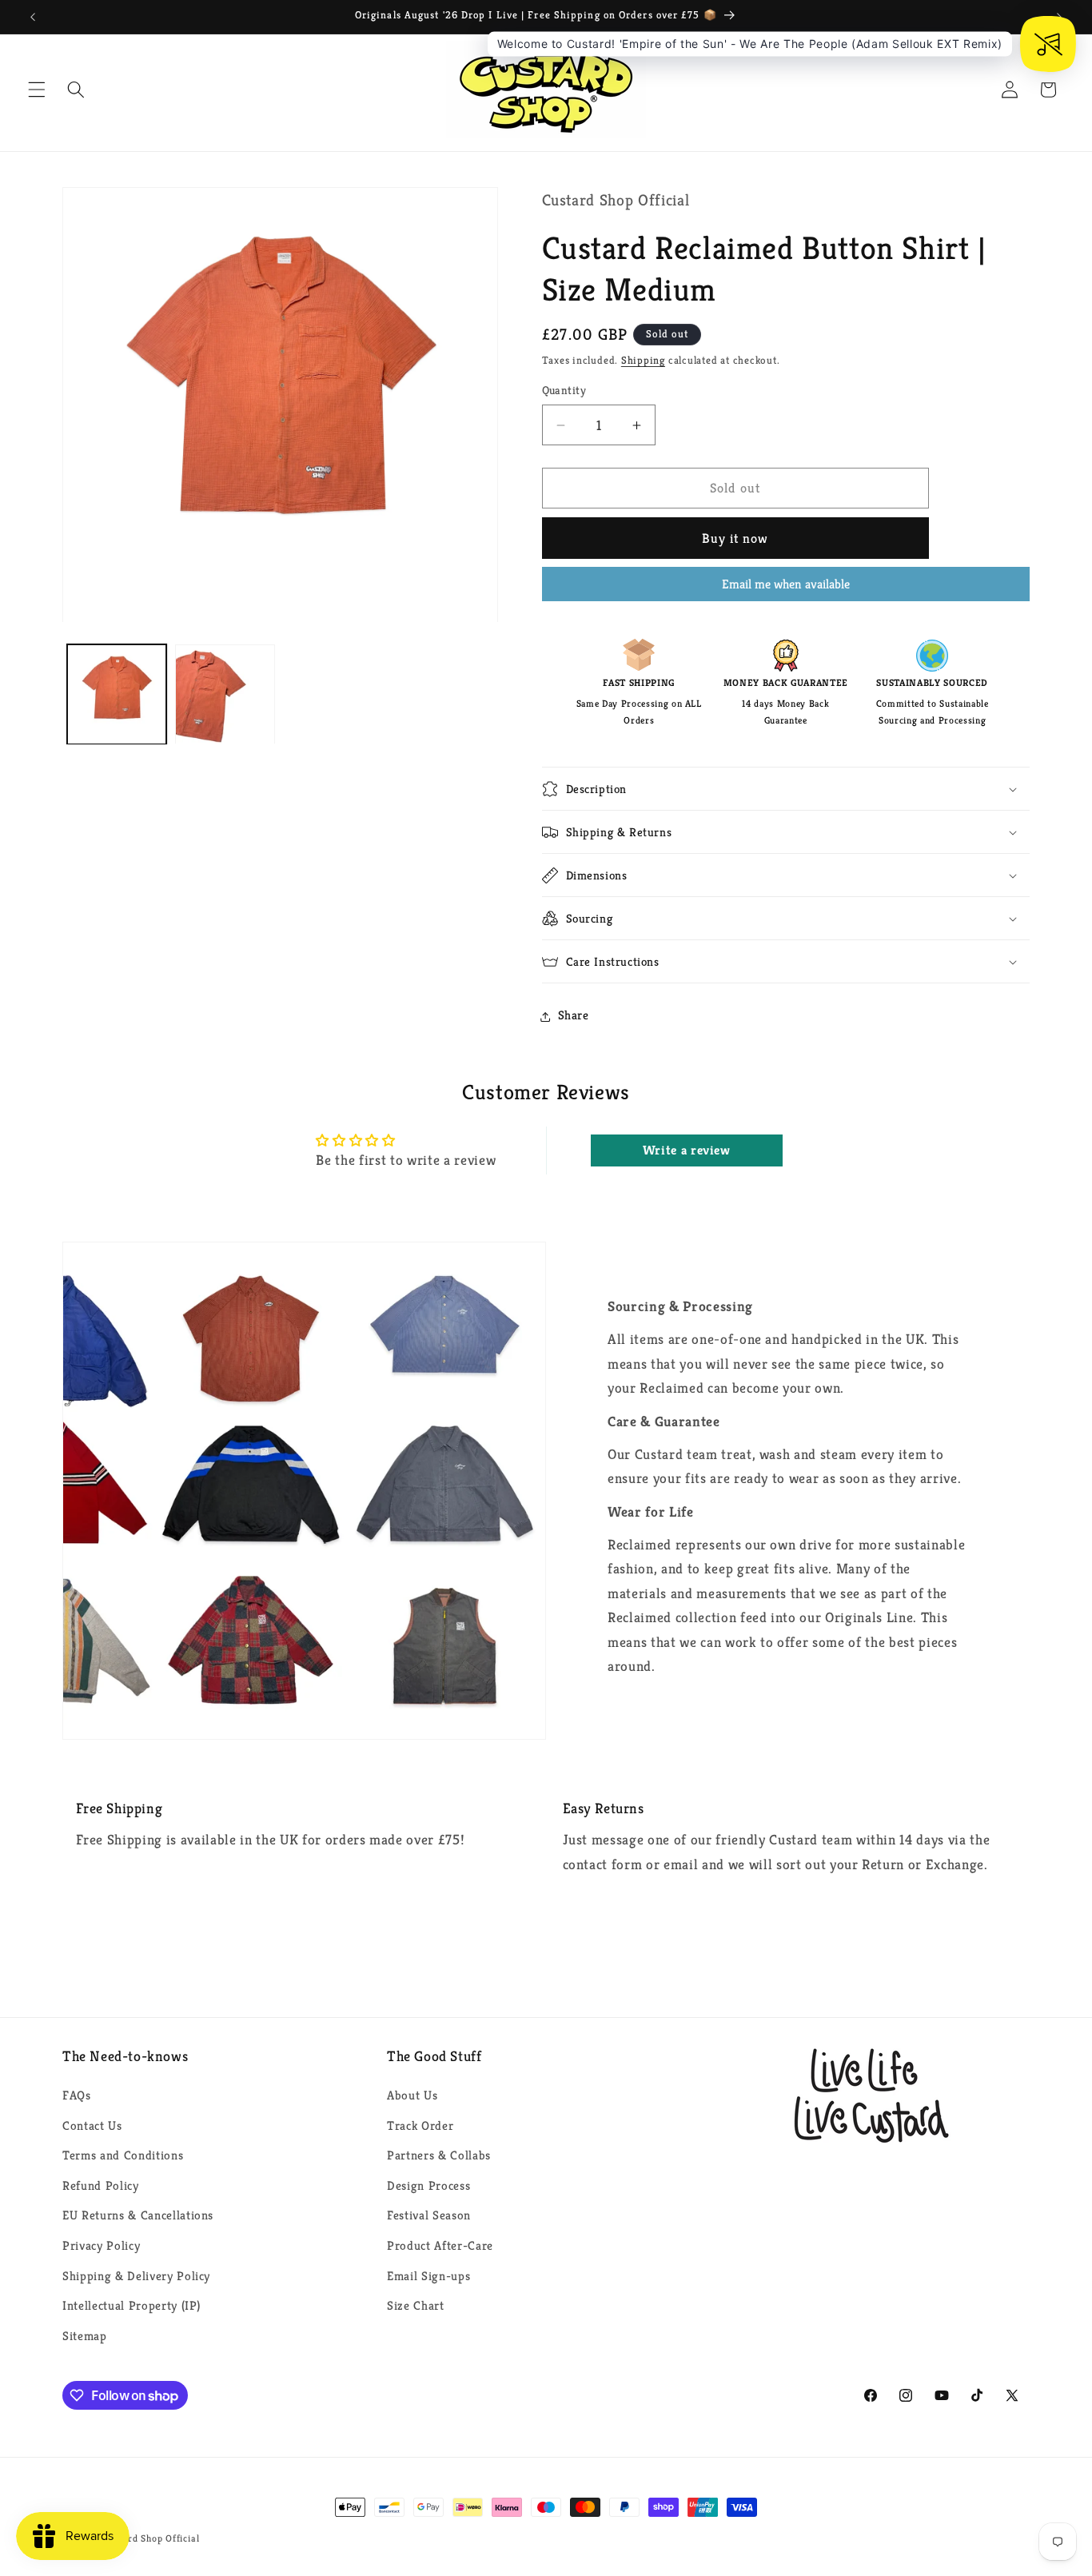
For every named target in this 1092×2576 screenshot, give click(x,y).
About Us (412, 2095)
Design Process (428, 2185)
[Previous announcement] (33, 17)
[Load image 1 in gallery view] (117, 694)
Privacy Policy (101, 2245)
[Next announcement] (1059, 17)
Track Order (420, 2125)
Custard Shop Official (151, 2538)
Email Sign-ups (428, 2276)
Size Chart (416, 2306)
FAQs (77, 2095)
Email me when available (786, 584)
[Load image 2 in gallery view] (225, 694)
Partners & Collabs (439, 2155)
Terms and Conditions (123, 2155)
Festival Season (429, 2216)
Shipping (643, 361)
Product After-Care (440, 2245)
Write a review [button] (687, 1150)
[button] (37, 90)
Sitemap (85, 2336)
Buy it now (735, 538)
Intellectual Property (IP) (132, 2306)
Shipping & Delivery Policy (136, 2276)
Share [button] (574, 1016)
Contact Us (92, 2125)
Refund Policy (101, 2185)
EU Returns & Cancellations (138, 2216)
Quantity (564, 391)
